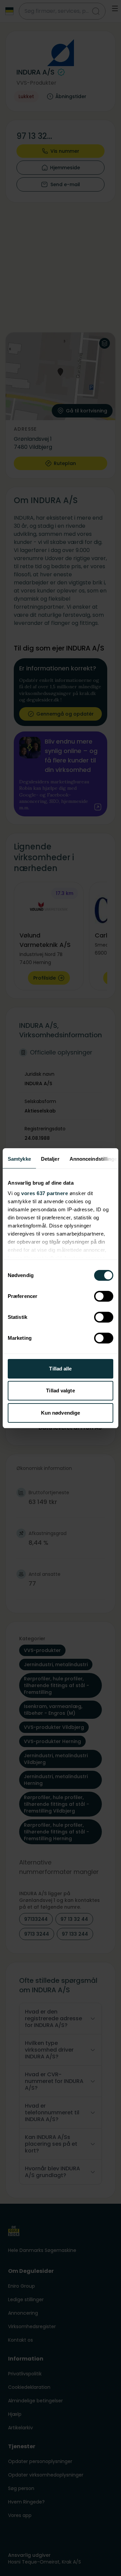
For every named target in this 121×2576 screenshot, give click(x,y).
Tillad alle (60, 1369)
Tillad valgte (60, 1391)
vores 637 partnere (45, 1193)
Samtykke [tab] (19, 1159)
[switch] (104, 1296)
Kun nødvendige (61, 1413)
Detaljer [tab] (50, 1159)
